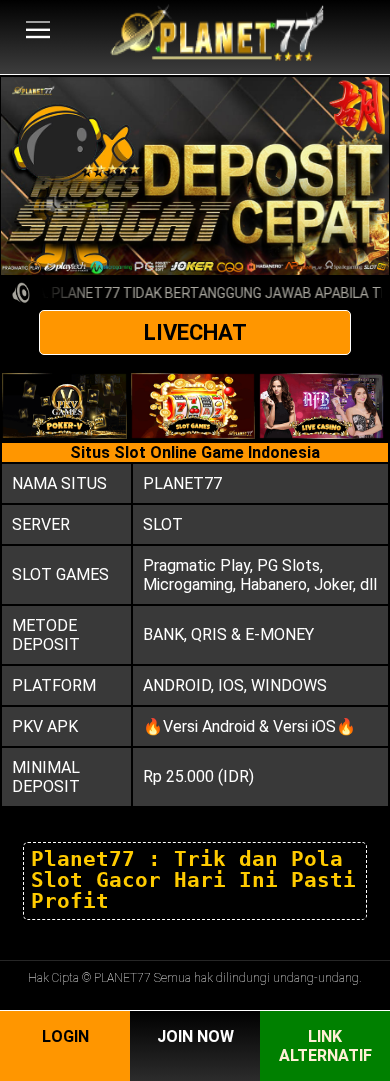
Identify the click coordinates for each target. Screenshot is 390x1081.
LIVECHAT (195, 332)
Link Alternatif (325, 1046)
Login (65, 1036)
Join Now (195, 1036)
